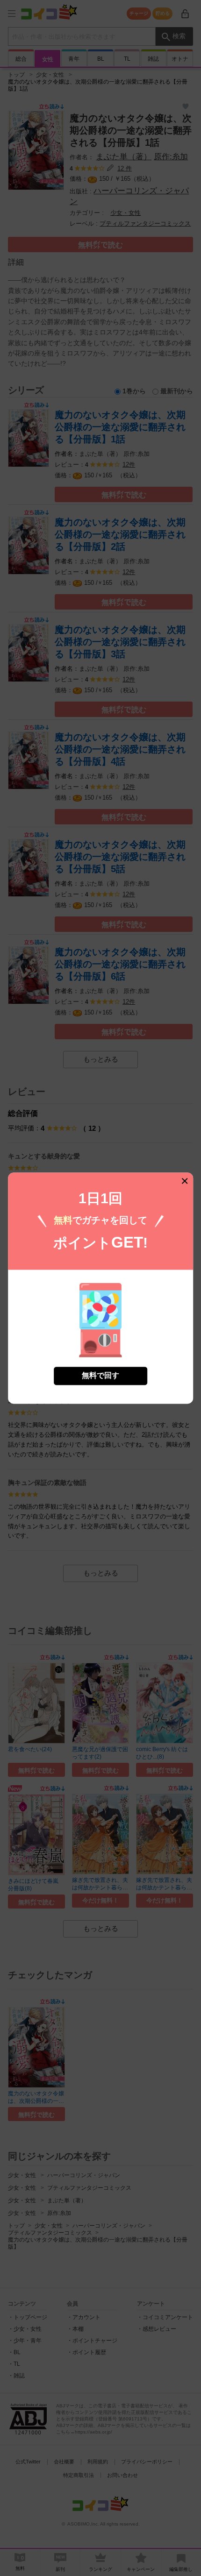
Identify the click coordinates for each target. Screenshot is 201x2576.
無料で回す (100, 1375)
